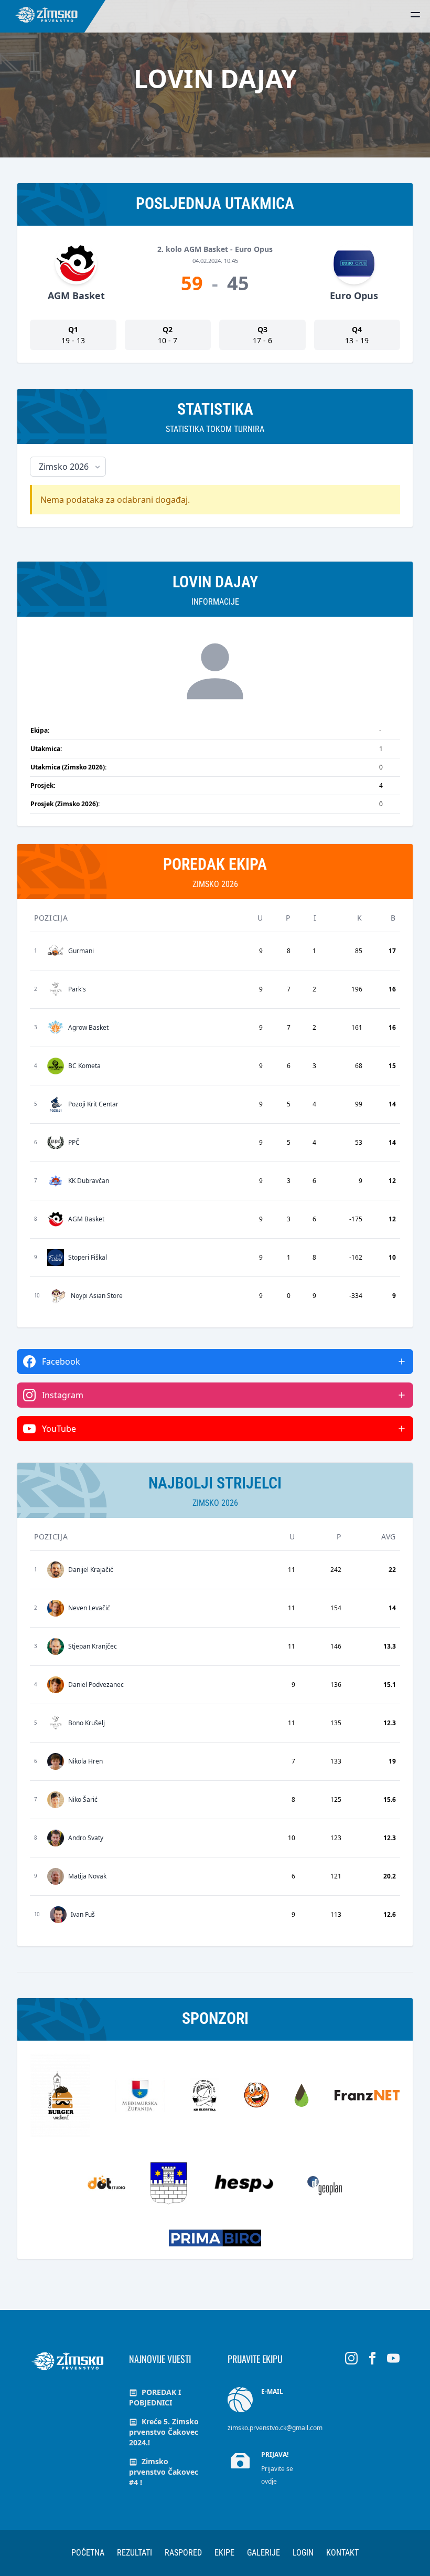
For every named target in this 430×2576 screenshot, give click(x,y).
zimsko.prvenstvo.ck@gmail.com (275, 2428)
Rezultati (135, 2553)
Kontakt (342, 2553)
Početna (88, 2553)
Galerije (264, 2553)
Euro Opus (354, 295)
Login (303, 2553)
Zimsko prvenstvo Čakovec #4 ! (164, 2472)
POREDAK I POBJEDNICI (155, 2397)
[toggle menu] (415, 15)
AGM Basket (76, 295)
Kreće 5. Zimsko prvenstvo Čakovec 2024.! (164, 2432)
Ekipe (224, 2553)
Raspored (183, 2553)
